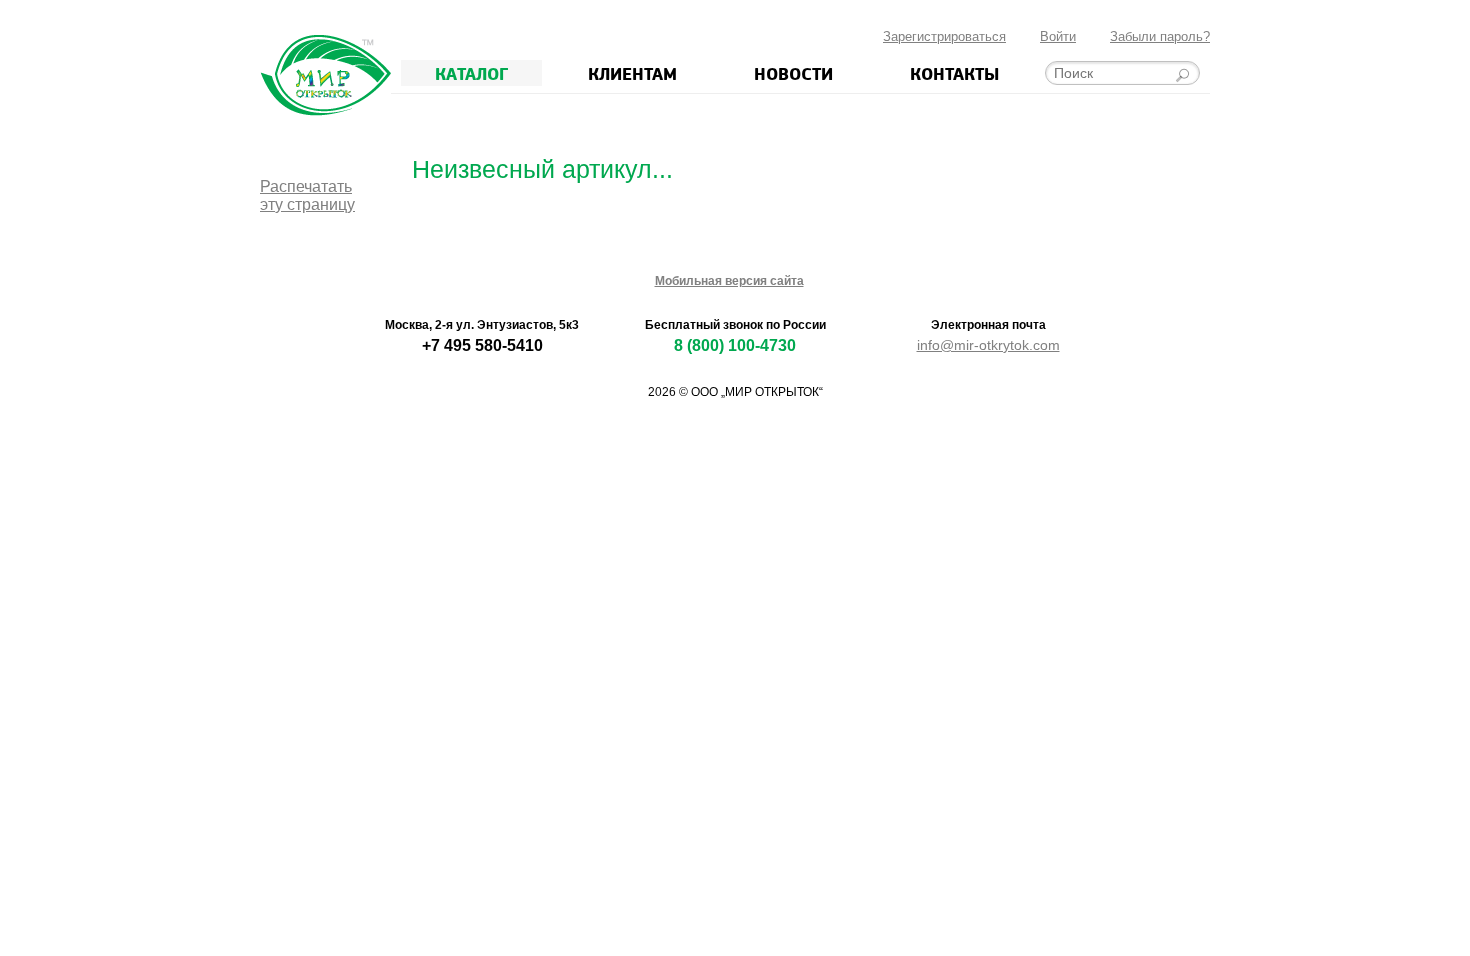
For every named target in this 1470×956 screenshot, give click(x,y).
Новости (793, 73)
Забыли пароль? (1160, 36)
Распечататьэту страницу (307, 195)
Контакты (954, 73)
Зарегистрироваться (944, 36)
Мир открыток (325, 75)
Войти (1058, 36)
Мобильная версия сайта (729, 281)
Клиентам (632, 73)
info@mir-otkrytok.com (988, 345)
